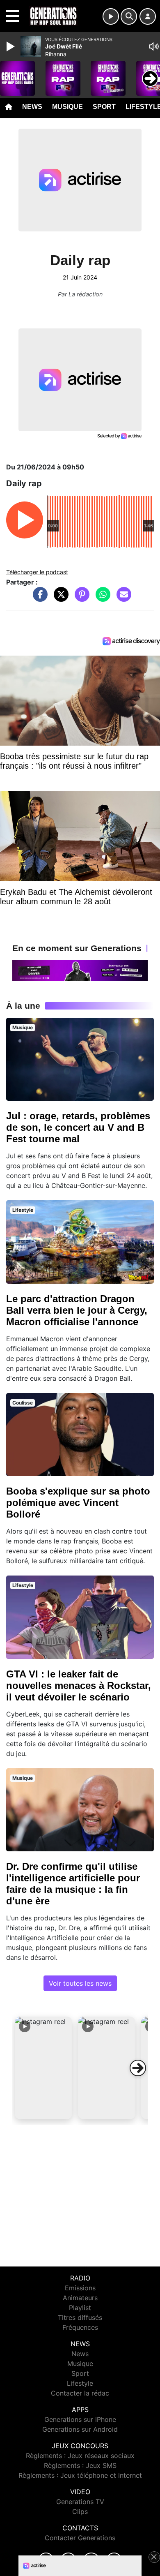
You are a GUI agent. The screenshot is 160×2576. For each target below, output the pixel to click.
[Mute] (154, 46)
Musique (67, 107)
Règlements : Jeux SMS (80, 2465)
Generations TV (80, 2502)
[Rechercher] (129, 16)
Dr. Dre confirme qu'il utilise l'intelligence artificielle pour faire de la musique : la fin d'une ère (73, 1884)
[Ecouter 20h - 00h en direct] (80, 970)
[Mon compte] (148, 16)
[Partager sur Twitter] (59, 598)
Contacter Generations (80, 2538)
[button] (43, 2068)
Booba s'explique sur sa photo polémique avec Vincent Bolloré (78, 1503)
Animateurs (80, 2298)
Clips (80, 2511)
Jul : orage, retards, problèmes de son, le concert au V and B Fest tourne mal (78, 1127)
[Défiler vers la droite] (138, 2068)
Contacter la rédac (80, 2393)
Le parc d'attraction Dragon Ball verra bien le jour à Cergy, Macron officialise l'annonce (77, 1310)
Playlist (80, 2308)
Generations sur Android (80, 2429)
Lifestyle (80, 2383)
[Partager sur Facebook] (38, 598)
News (32, 107)
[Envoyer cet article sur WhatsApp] (101, 598)
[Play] (11, 46)
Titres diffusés (80, 2317)
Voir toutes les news (80, 1983)
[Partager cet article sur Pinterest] (80, 598)
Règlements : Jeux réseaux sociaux (80, 2456)
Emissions (80, 2288)
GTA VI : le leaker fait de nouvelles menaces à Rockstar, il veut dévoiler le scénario (79, 1685)
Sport (104, 107)
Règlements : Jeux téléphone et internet (80, 2475)
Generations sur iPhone (80, 2419)
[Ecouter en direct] (111, 16)
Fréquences (80, 2327)
